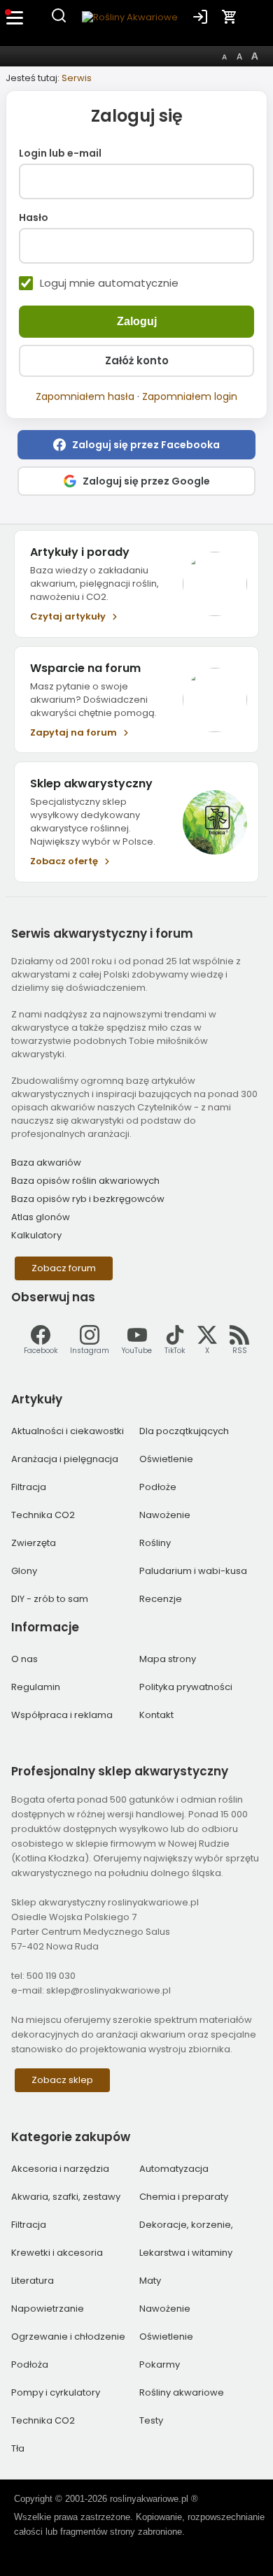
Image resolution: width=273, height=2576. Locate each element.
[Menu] (15, 17)
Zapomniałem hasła (85, 396)
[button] (136, 445)
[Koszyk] (230, 17)
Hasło (34, 218)
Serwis (77, 78)
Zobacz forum (64, 1268)
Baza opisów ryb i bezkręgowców (88, 1199)
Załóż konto (137, 360)
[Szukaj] (59, 21)
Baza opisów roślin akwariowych (85, 1181)
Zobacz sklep (62, 2080)
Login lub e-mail (60, 154)
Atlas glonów (41, 1217)
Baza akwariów (46, 1162)
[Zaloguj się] (200, 17)
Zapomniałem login (190, 396)
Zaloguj (137, 321)
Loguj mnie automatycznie (109, 283)
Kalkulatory (36, 1235)
